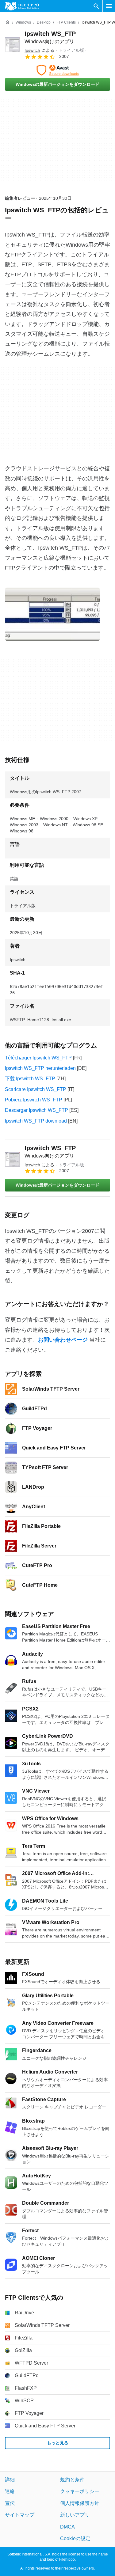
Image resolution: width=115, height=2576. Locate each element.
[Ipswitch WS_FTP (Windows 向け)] (12, 45)
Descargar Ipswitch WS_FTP (36, 1110)
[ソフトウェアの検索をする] (96, 6)
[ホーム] (7, 22)
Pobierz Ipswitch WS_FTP (34, 1100)
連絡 (10, 2492)
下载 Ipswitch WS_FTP (30, 1079)
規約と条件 (72, 2480)
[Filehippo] (22, 6)
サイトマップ (20, 2515)
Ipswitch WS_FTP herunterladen (40, 1068)
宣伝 (10, 2503)
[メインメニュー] (109, 6)
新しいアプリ (75, 2515)
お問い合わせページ (63, 1340)
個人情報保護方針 (80, 2503)
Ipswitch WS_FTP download (36, 1121)
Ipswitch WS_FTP (50, 1152)
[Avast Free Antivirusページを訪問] (57, 70)
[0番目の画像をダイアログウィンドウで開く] (52, 614)
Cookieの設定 (75, 2538)
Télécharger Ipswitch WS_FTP (38, 1058)
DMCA (67, 2527)
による (39, 50)
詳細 (10, 2480)
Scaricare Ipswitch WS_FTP (36, 1089)
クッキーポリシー (80, 2492)
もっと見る (58, 2443)
